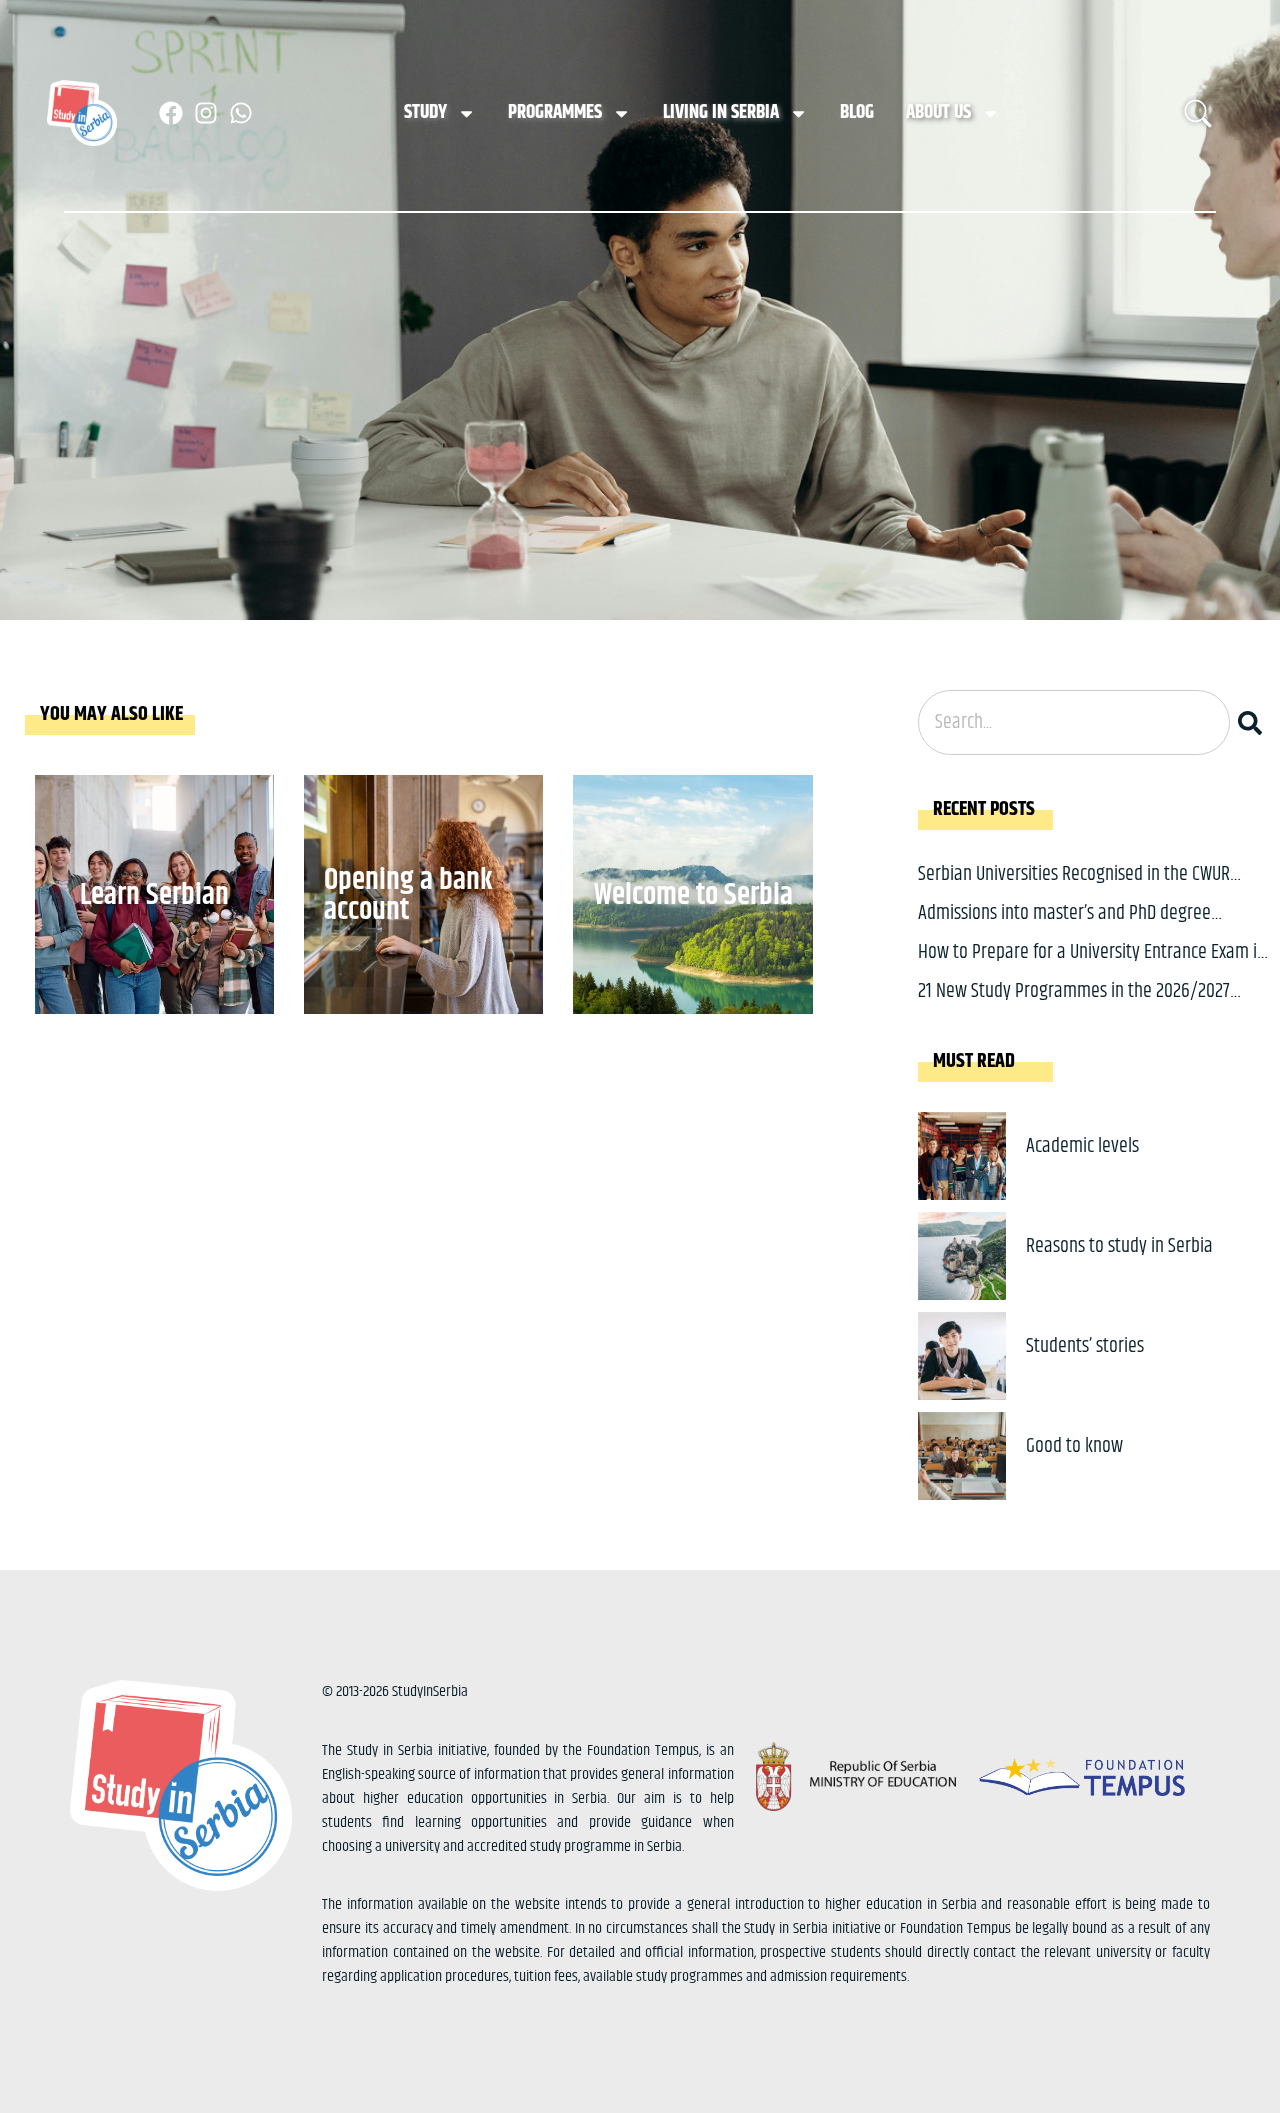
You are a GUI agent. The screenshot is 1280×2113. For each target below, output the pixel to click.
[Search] (1254, 722)
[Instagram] (206, 113)
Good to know (1074, 1446)
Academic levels (1082, 1146)
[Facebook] (171, 113)
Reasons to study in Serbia (1119, 1246)
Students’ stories (1085, 1346)
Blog (857, 112)
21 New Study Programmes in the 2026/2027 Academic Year (1074, 1006)
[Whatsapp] (241, 113)
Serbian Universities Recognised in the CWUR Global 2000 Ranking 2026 (1074, 889)
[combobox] (1074, 722)
